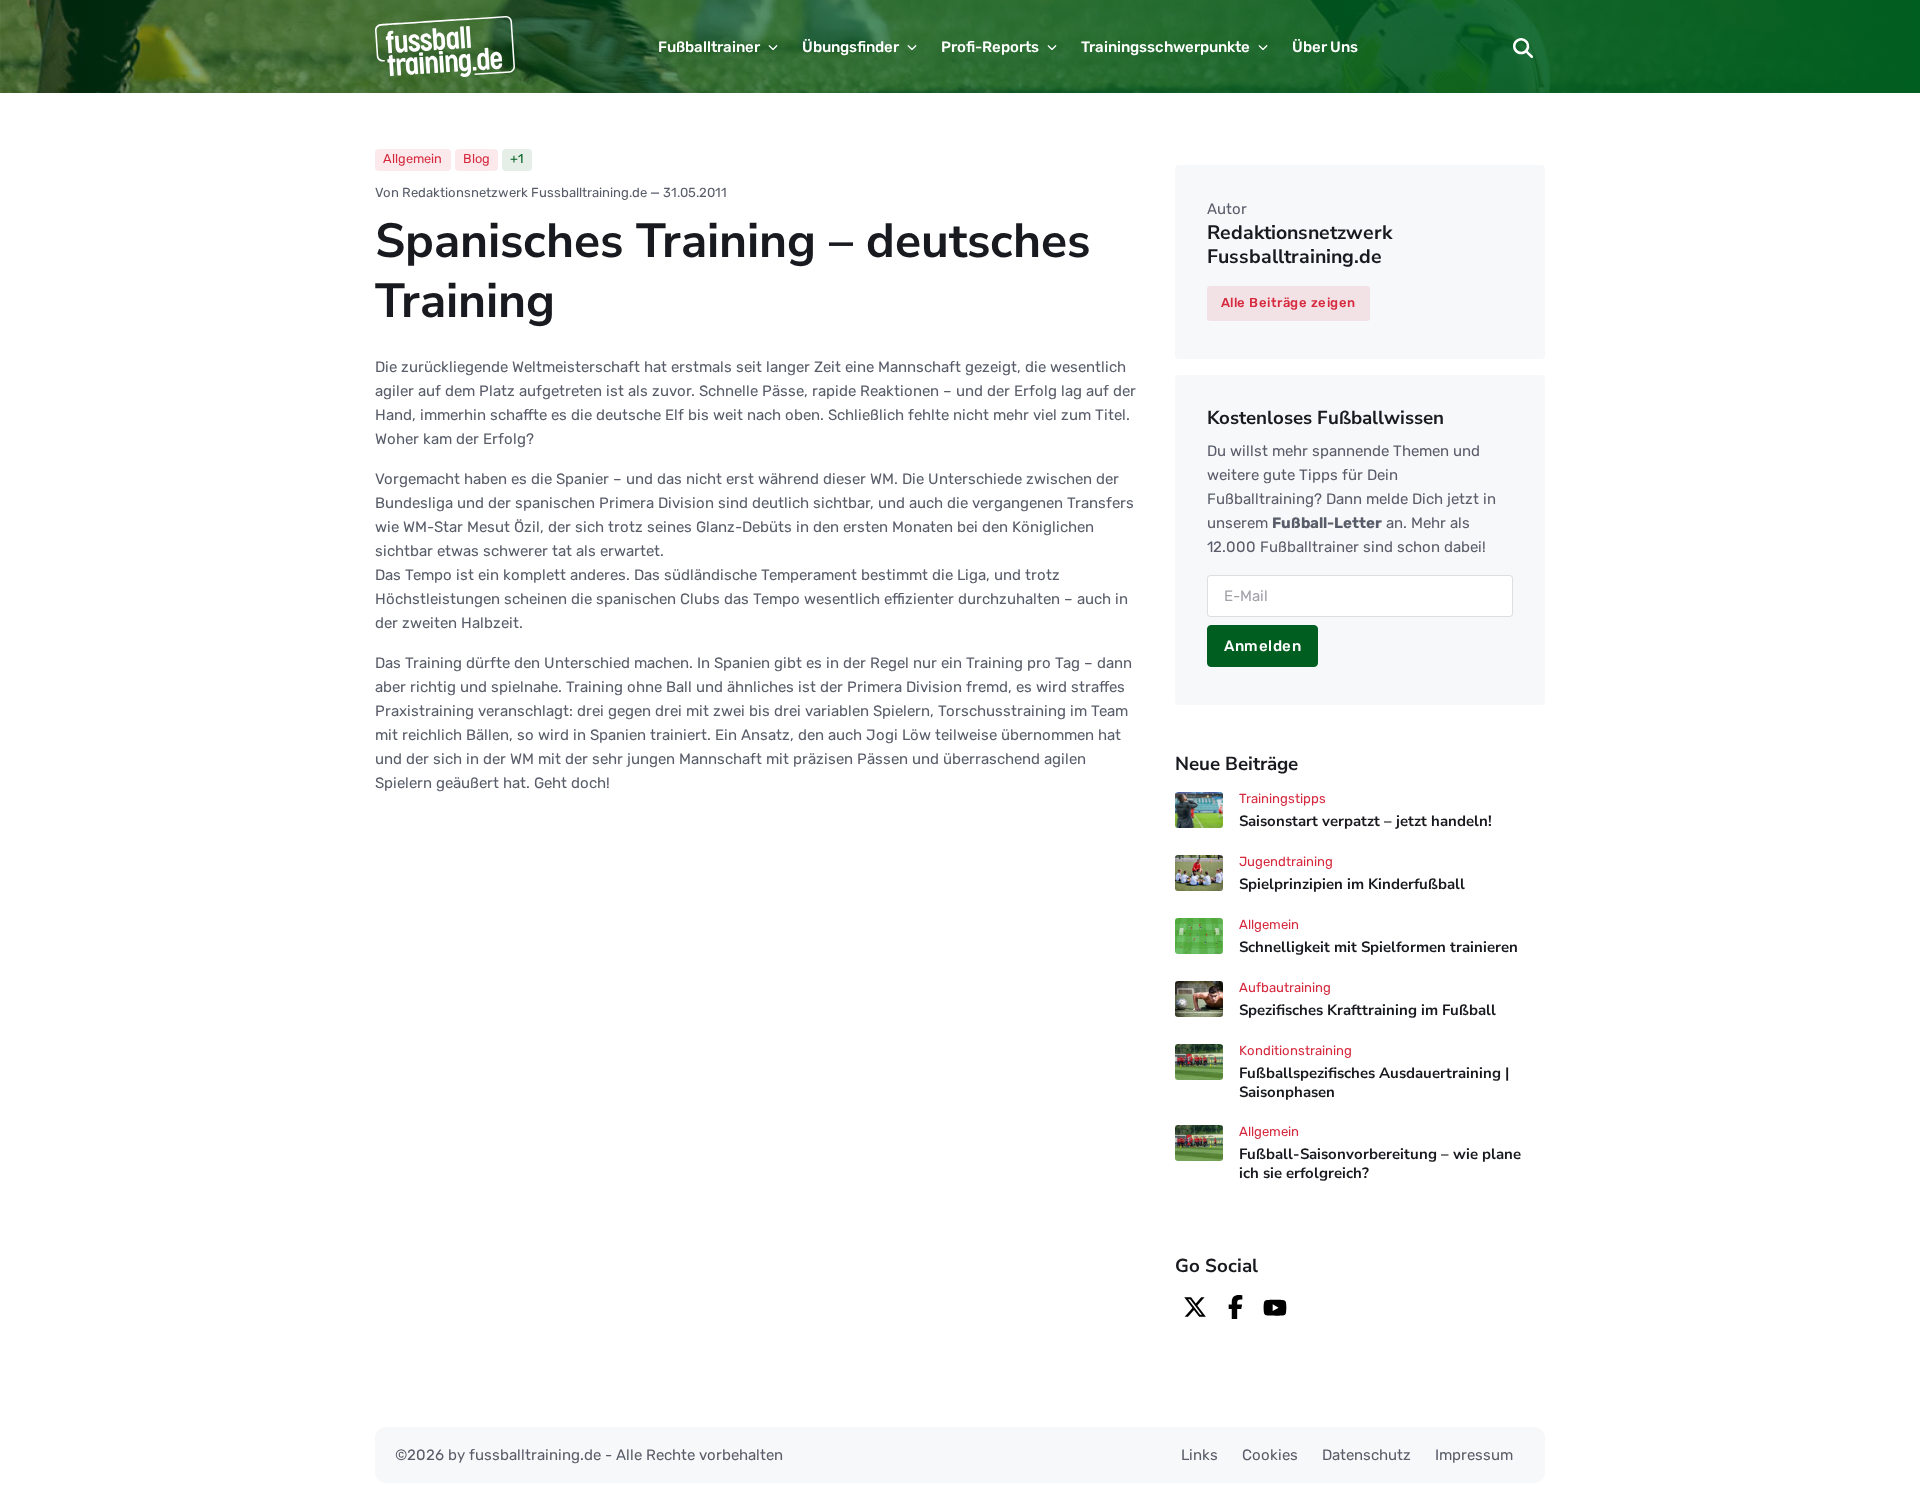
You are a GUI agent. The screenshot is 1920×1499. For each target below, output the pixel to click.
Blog (476, 158)
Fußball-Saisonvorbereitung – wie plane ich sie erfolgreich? (1380, 1163)
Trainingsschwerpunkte (1165, 47)
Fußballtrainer (709, 47)
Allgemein (412, 158)
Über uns (1325, 47)
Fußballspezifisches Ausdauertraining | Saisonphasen (1374, 1082)
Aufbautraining (1285, 987)
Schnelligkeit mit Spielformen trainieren (1378, 947)
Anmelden (1262, 646)
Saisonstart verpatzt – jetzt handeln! (1365, 821)
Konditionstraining (1295, 1050)
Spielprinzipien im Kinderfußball (1352, 884)
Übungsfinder (850, 47)
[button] (1523, 47)
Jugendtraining (1286, 861)
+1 (516, 158)
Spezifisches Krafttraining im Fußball (1367, 1010)
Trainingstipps (1282, 798)
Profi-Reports (990, 47)
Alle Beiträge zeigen (1288, 302)
